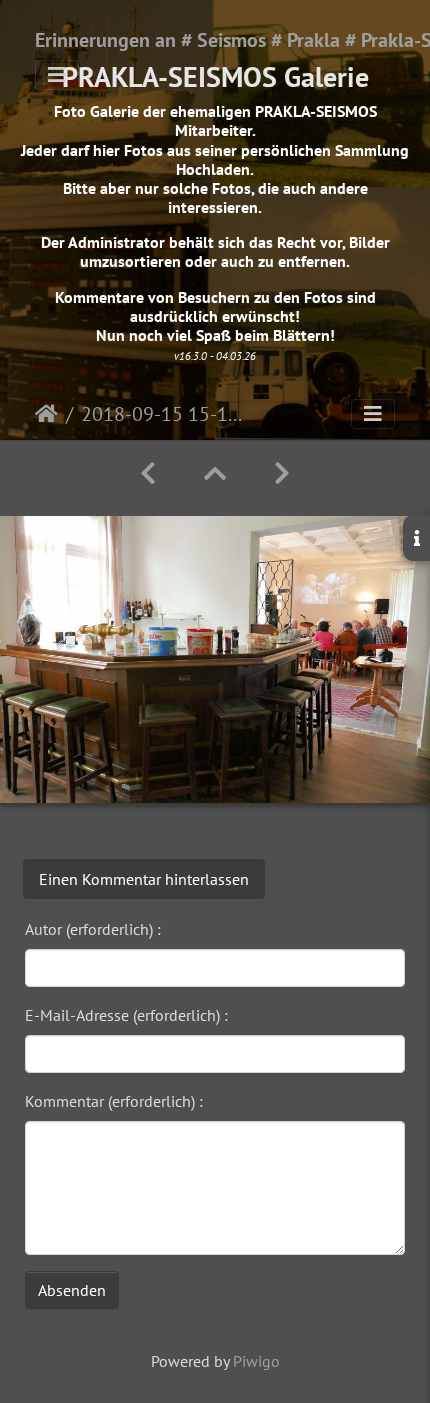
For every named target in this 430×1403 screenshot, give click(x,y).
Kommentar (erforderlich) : (114, 1101)
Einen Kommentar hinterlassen (144, 879)
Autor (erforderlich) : (93, 929)
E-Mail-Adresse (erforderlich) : (126, 1015)
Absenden (72, 1290)
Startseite (46, 414)
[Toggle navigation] (57, 75)
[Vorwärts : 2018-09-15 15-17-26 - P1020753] (282, 473)
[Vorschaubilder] (215, 473)
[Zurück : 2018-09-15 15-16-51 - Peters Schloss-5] (148, 473)
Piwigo (256, 1361)
